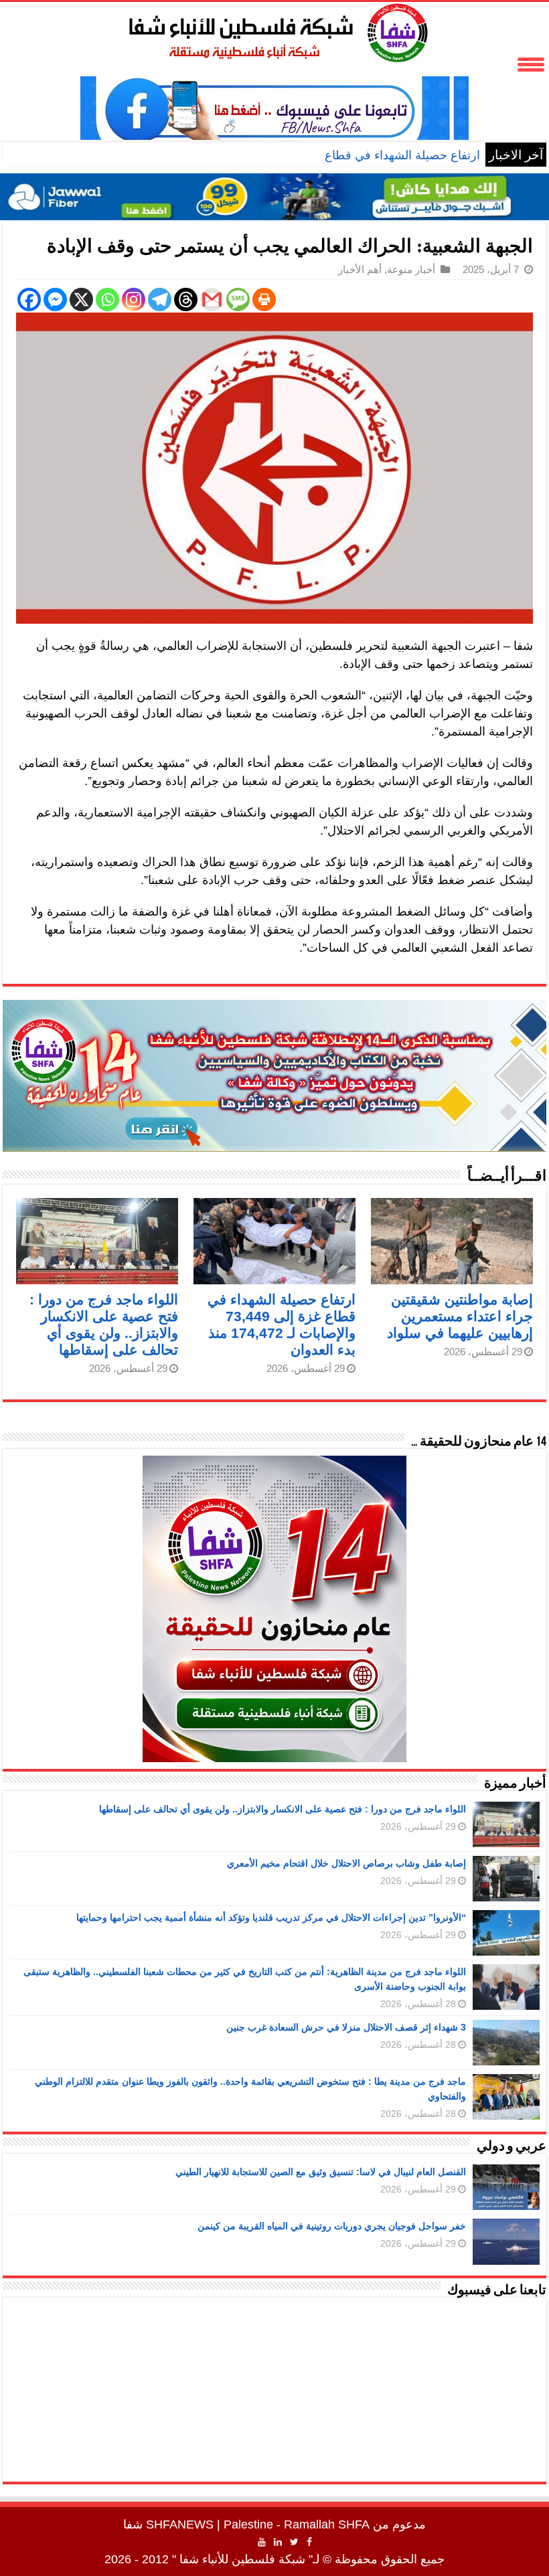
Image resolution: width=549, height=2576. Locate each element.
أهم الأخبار (360, 269)
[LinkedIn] (278, 2542)
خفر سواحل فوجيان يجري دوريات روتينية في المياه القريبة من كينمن (332, 2226)
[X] (81, 299)
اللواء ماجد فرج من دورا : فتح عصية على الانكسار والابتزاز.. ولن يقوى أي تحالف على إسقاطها (283, 1809)
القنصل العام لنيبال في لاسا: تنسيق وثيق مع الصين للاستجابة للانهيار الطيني (321, 2172)
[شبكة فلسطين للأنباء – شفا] (275, 30)
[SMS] (238, 299)
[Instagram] (134, 299)
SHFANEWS (180, 2524)
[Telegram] (160, 299)
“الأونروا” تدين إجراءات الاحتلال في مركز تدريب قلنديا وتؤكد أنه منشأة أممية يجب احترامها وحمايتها (271, 1917)
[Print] (264, 299)
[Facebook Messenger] (55, 299)
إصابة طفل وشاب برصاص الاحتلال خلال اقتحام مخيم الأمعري (346, 1863)
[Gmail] (212, 299)
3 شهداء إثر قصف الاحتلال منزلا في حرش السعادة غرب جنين (346, 2027)
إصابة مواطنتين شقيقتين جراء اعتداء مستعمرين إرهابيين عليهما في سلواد (460, 1316)
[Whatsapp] (107, 299)
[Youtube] (262, 2542)
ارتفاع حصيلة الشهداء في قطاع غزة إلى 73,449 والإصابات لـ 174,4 (317, 155)
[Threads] (186, 299)
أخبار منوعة (411, 269)
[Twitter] (294, 2542)
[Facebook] (29, 299)
